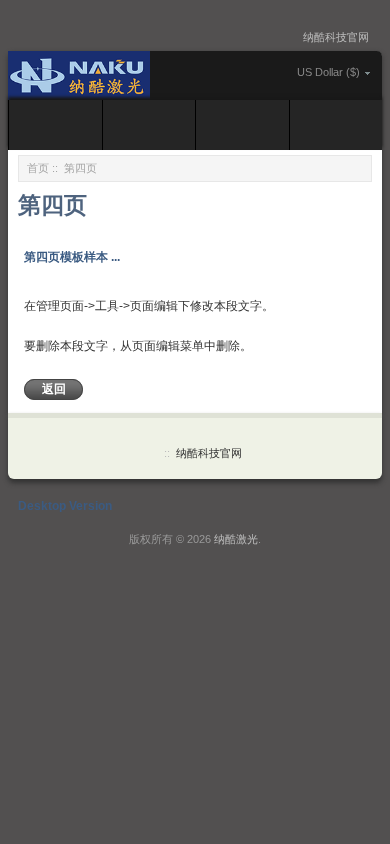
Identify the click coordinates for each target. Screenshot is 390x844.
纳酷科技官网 (336, 37)
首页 (38, 168)
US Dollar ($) (328, 72)
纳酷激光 (236, 539)
